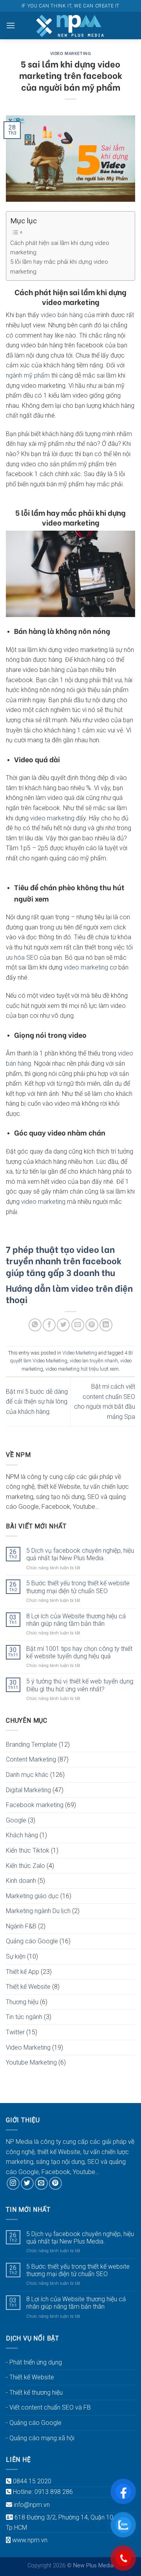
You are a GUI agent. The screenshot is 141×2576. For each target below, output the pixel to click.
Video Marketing (70, 53)
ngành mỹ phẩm (28, 375)
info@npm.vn (32, 2505)
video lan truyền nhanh (94, 1361)
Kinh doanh (21, 1881)
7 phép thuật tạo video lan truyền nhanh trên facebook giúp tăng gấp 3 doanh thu (64, 1260)
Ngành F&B (21, 1926)
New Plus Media (28, 494)
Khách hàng (22, 1835)
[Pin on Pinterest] (92, 1325)
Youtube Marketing (31, 2062)
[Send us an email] (41, 2183)
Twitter (15, 2032)
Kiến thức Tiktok (28, 1850)
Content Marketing (31, 1759)
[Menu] (11, 25)
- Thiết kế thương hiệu (34, 2393)
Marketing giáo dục (32, 1896)
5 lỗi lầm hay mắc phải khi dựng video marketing (59, 267)
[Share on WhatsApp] (35, 1325)
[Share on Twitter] (63, 1325)
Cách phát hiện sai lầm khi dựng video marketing (60, 248)
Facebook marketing (35, 1805)
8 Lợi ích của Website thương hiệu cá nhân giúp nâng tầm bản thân (76, 1620)
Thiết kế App (23, 1972)
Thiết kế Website (28, 1987)
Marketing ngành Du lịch (38, 1911)
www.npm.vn (30, 2540)
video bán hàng (62, 315)
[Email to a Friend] (78, 1325)
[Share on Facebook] (49, 1325)
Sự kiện (16, 1956)
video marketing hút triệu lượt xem (82, 1369)
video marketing (52, 818)
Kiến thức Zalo (25, 1866)
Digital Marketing (28, 1790)
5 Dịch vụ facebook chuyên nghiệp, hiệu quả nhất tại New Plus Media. (80, 1554)
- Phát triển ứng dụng (34, 2362)
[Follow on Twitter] (27, 2183)
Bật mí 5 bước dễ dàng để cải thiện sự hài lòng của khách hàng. (37, 1402)
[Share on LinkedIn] (106, 1325)
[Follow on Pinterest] (55, 2183)
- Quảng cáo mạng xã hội (40, 2438)
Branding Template (32, 1744)
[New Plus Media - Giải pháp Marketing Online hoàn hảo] (70, 26)
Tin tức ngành (24, 2017)
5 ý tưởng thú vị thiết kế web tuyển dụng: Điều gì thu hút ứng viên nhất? (80, 1685)
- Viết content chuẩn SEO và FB (48, 2407)
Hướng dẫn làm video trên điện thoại (69, 1293)
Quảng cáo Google (32, 1941)
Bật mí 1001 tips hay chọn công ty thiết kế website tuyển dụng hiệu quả (79, 1652)
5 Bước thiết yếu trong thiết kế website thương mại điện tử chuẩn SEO (78, 1587)
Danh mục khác (27, 1775)
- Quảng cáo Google (34, 2423)
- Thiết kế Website (30, 2377)
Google (16, 1820)
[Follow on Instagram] (13, 2183)
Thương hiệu (22, 2002)
